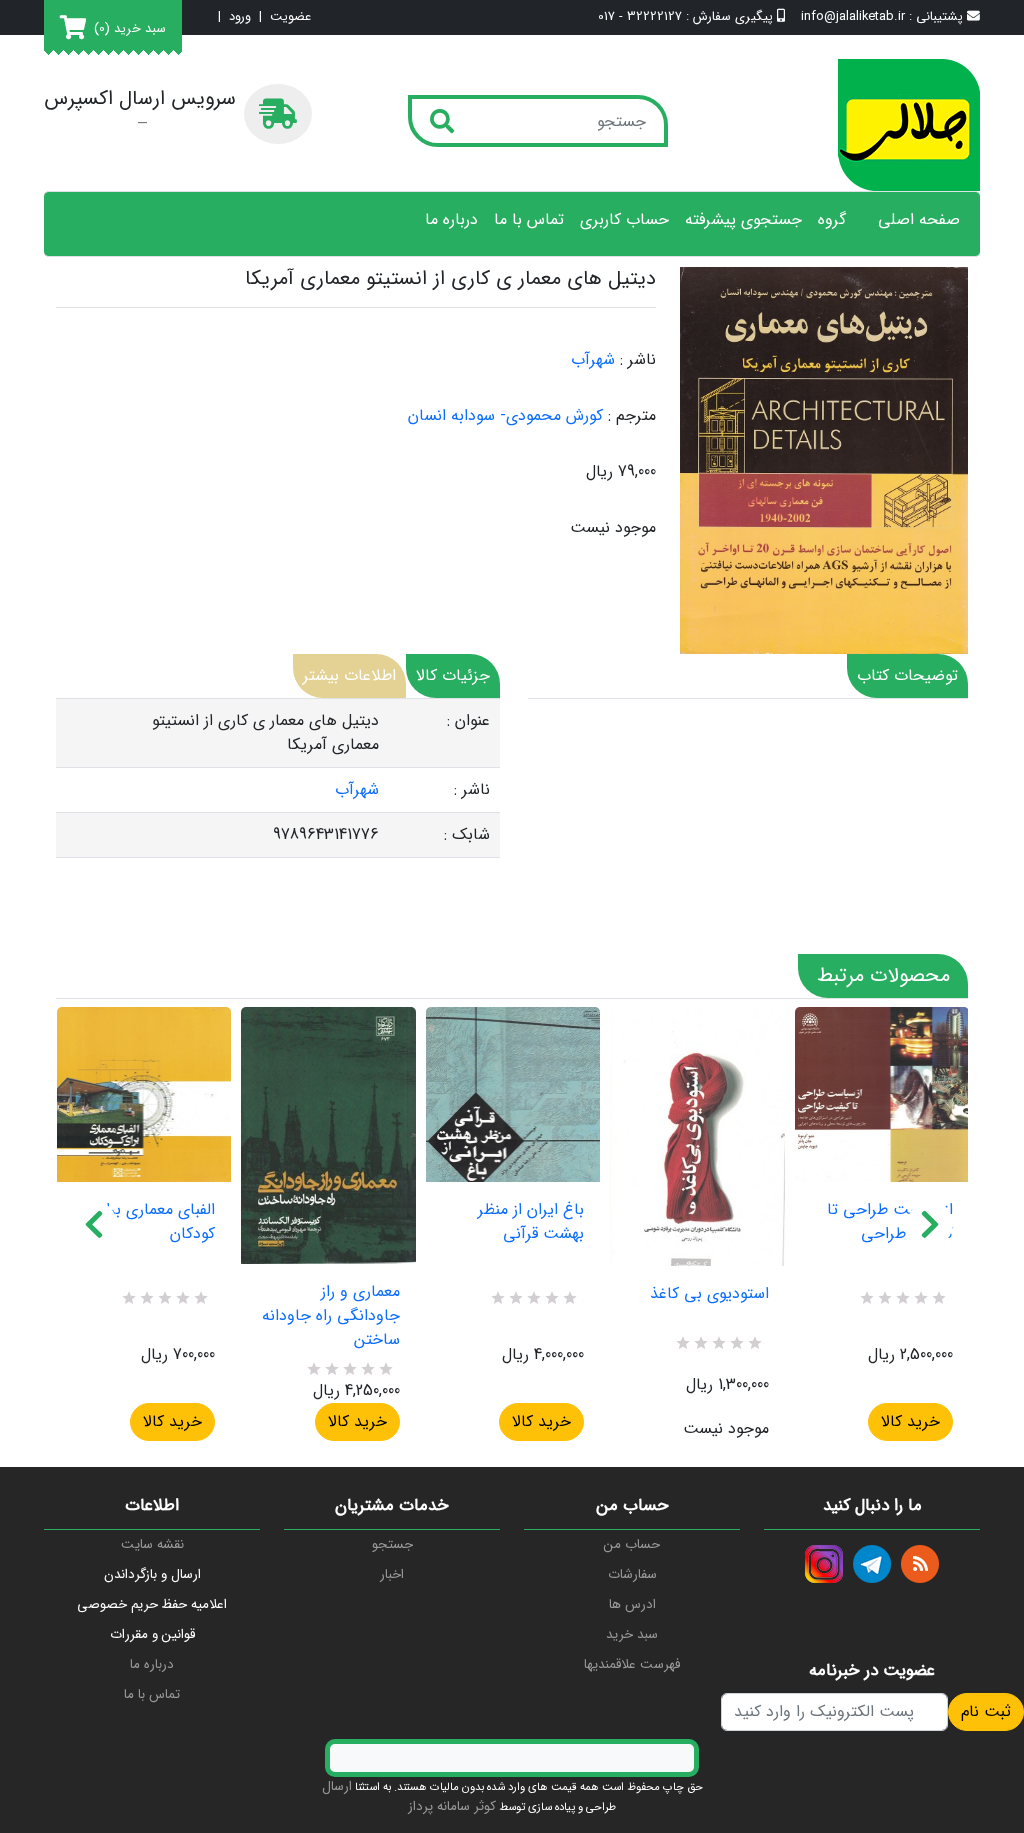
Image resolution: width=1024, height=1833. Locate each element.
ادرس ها (632, 1604)
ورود (240, 17)
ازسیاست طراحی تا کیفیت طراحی (890, 1222)
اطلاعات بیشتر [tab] (349, 675)
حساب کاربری (624, 220)
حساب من (632, 1544)
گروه (832, 220)
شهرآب (593, 359)
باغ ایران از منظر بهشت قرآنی (531, 1222)
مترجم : (632, 416)
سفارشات (632, 1574)
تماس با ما (529, 220)
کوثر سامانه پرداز (452, 1806)
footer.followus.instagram (824, 1564)
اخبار (392, 1574)
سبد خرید (632, 1634)
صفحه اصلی (919, 220)
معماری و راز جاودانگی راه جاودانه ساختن (330, 1316)
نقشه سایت (152, 1544)
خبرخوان (920, 1564)
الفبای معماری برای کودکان (154, 1222)
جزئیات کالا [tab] (453, 675)
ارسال (337, 1786)
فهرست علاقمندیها (632, 1664)
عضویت (290, 17)
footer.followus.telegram (872, 1564)
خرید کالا (172, 1421)
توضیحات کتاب (907, 675)
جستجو (392, 1544)
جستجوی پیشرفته (743, 220)
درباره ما (451, 220)
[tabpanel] (278, 778)
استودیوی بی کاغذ (709, 1294)
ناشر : (638, 360)
